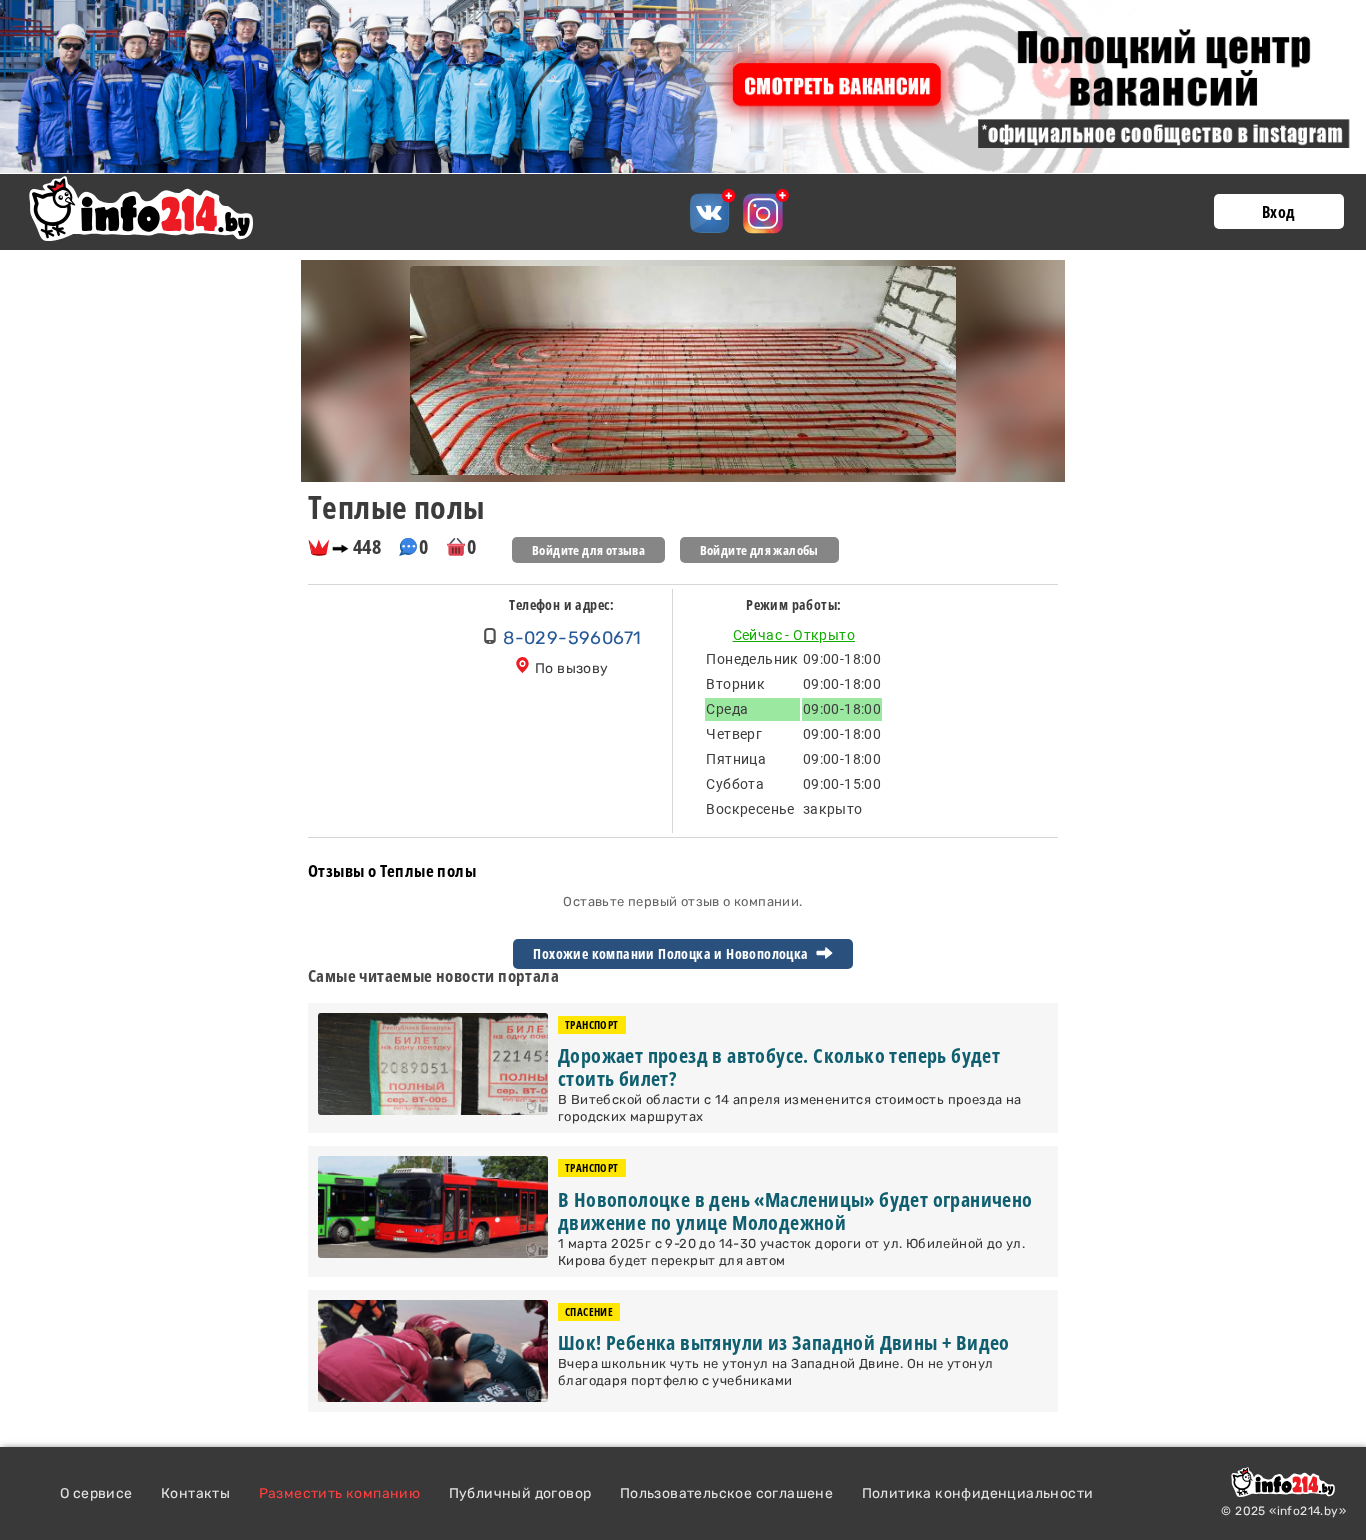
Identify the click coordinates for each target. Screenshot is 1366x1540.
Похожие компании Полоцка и (672, 954)
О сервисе (96, 1493)
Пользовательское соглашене (726, 1493)
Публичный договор (520, 1493)
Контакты (195, 1493)
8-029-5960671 (572, 638)
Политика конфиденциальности (978, 1493)
